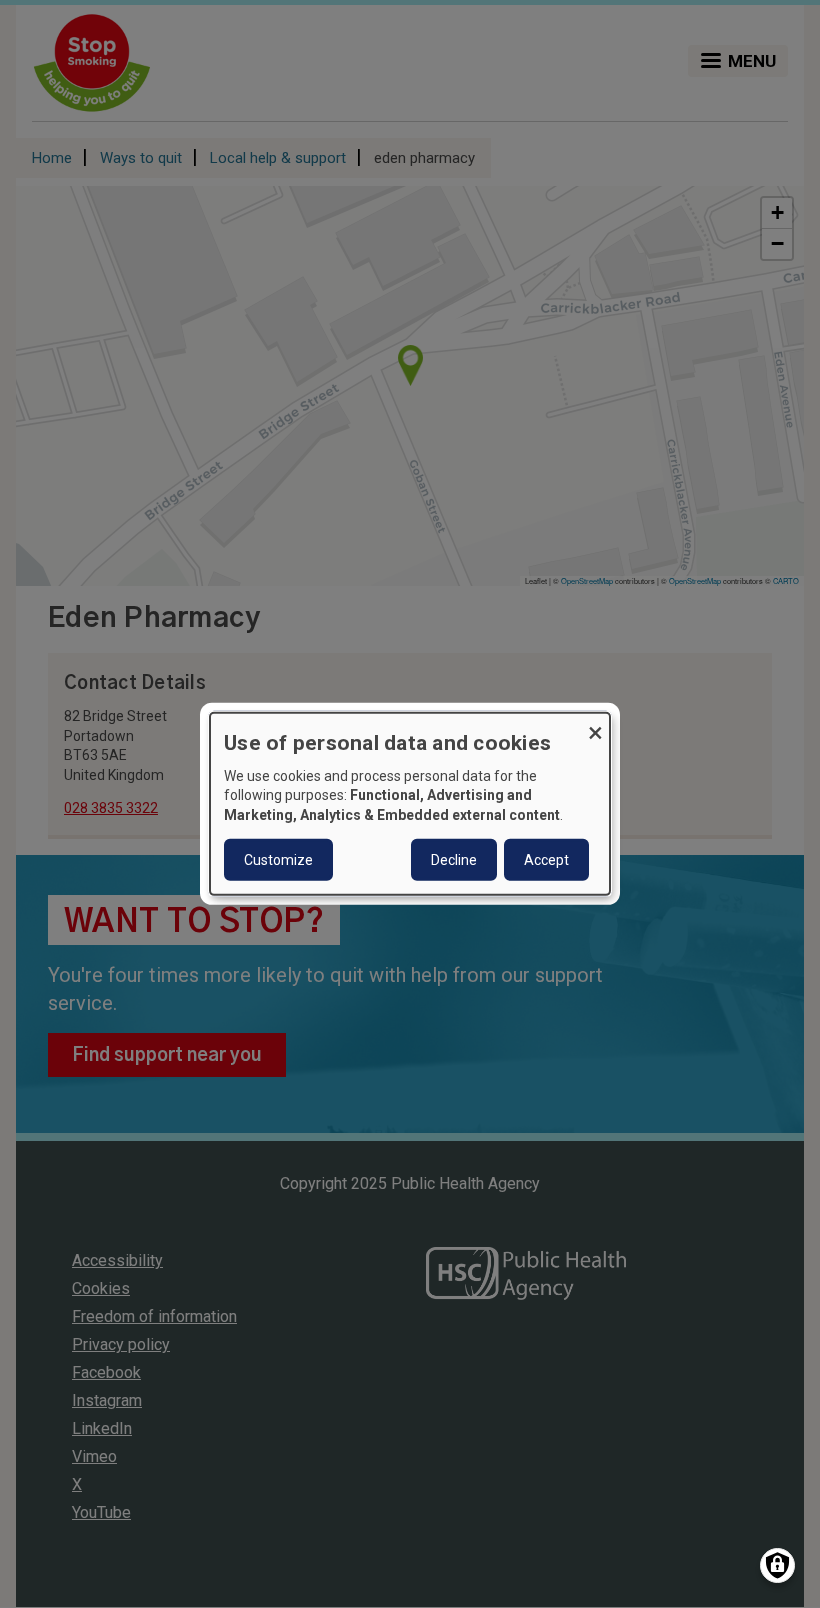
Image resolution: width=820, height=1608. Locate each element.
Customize (278, 860)
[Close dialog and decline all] (595, 725)
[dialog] (410, 804)
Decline (454, 860)
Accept (546, 860)
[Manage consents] (777, 1565)
